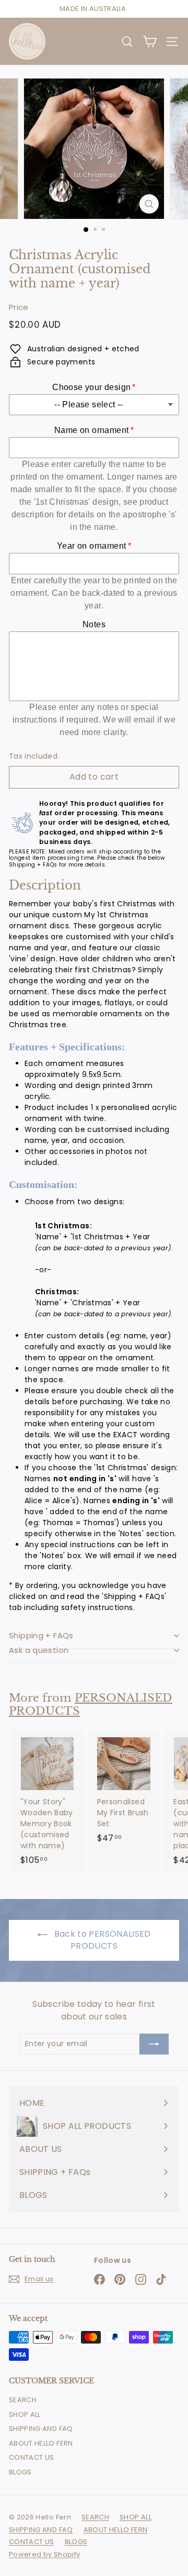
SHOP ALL (25, 2414)
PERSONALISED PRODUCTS (91, 1705)
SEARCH (23, 2400)
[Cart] (150, 42)
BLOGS (20, 2472)
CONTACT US (32, 2457)
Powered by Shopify (44, 2554)
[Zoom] (149, 204)
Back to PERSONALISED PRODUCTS (101, 1940)
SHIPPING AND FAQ (41, 2429)
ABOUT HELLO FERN (41, 2443)
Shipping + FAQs (41, 1635)
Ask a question (39, 1650)
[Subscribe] (154, 2044)
